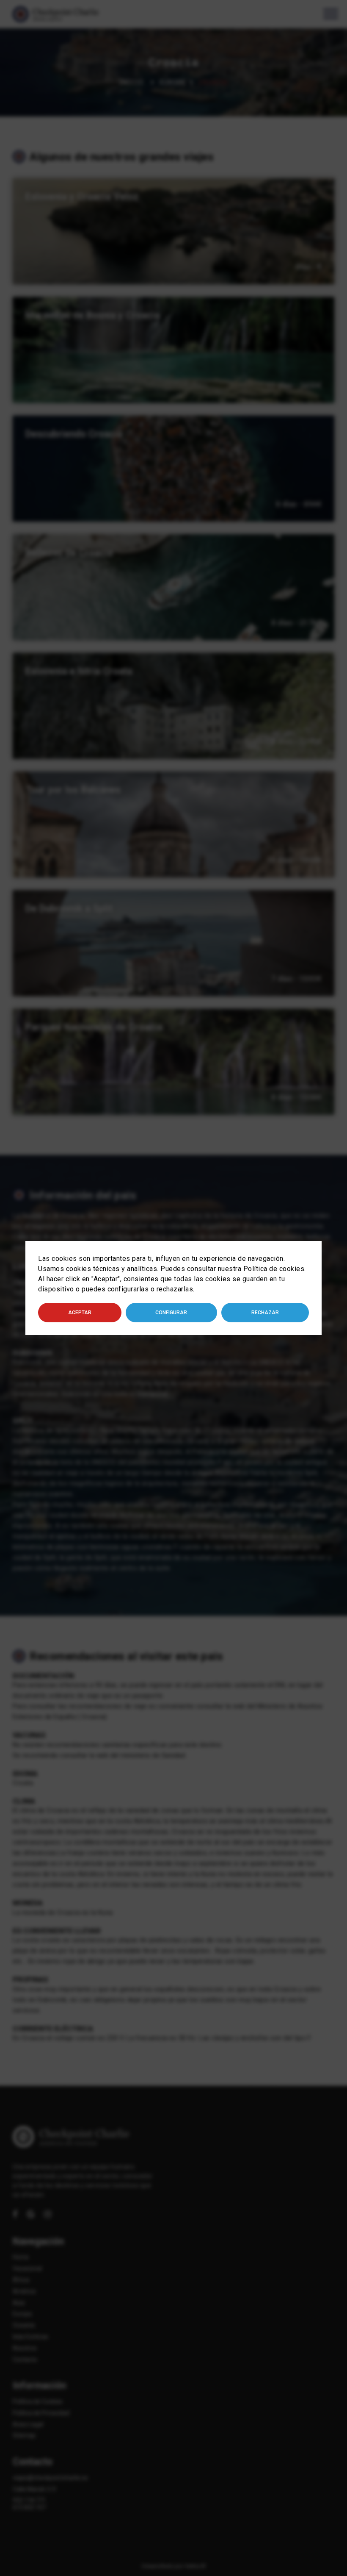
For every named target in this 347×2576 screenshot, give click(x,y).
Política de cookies (274, 1269)
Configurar (171, 1313)
